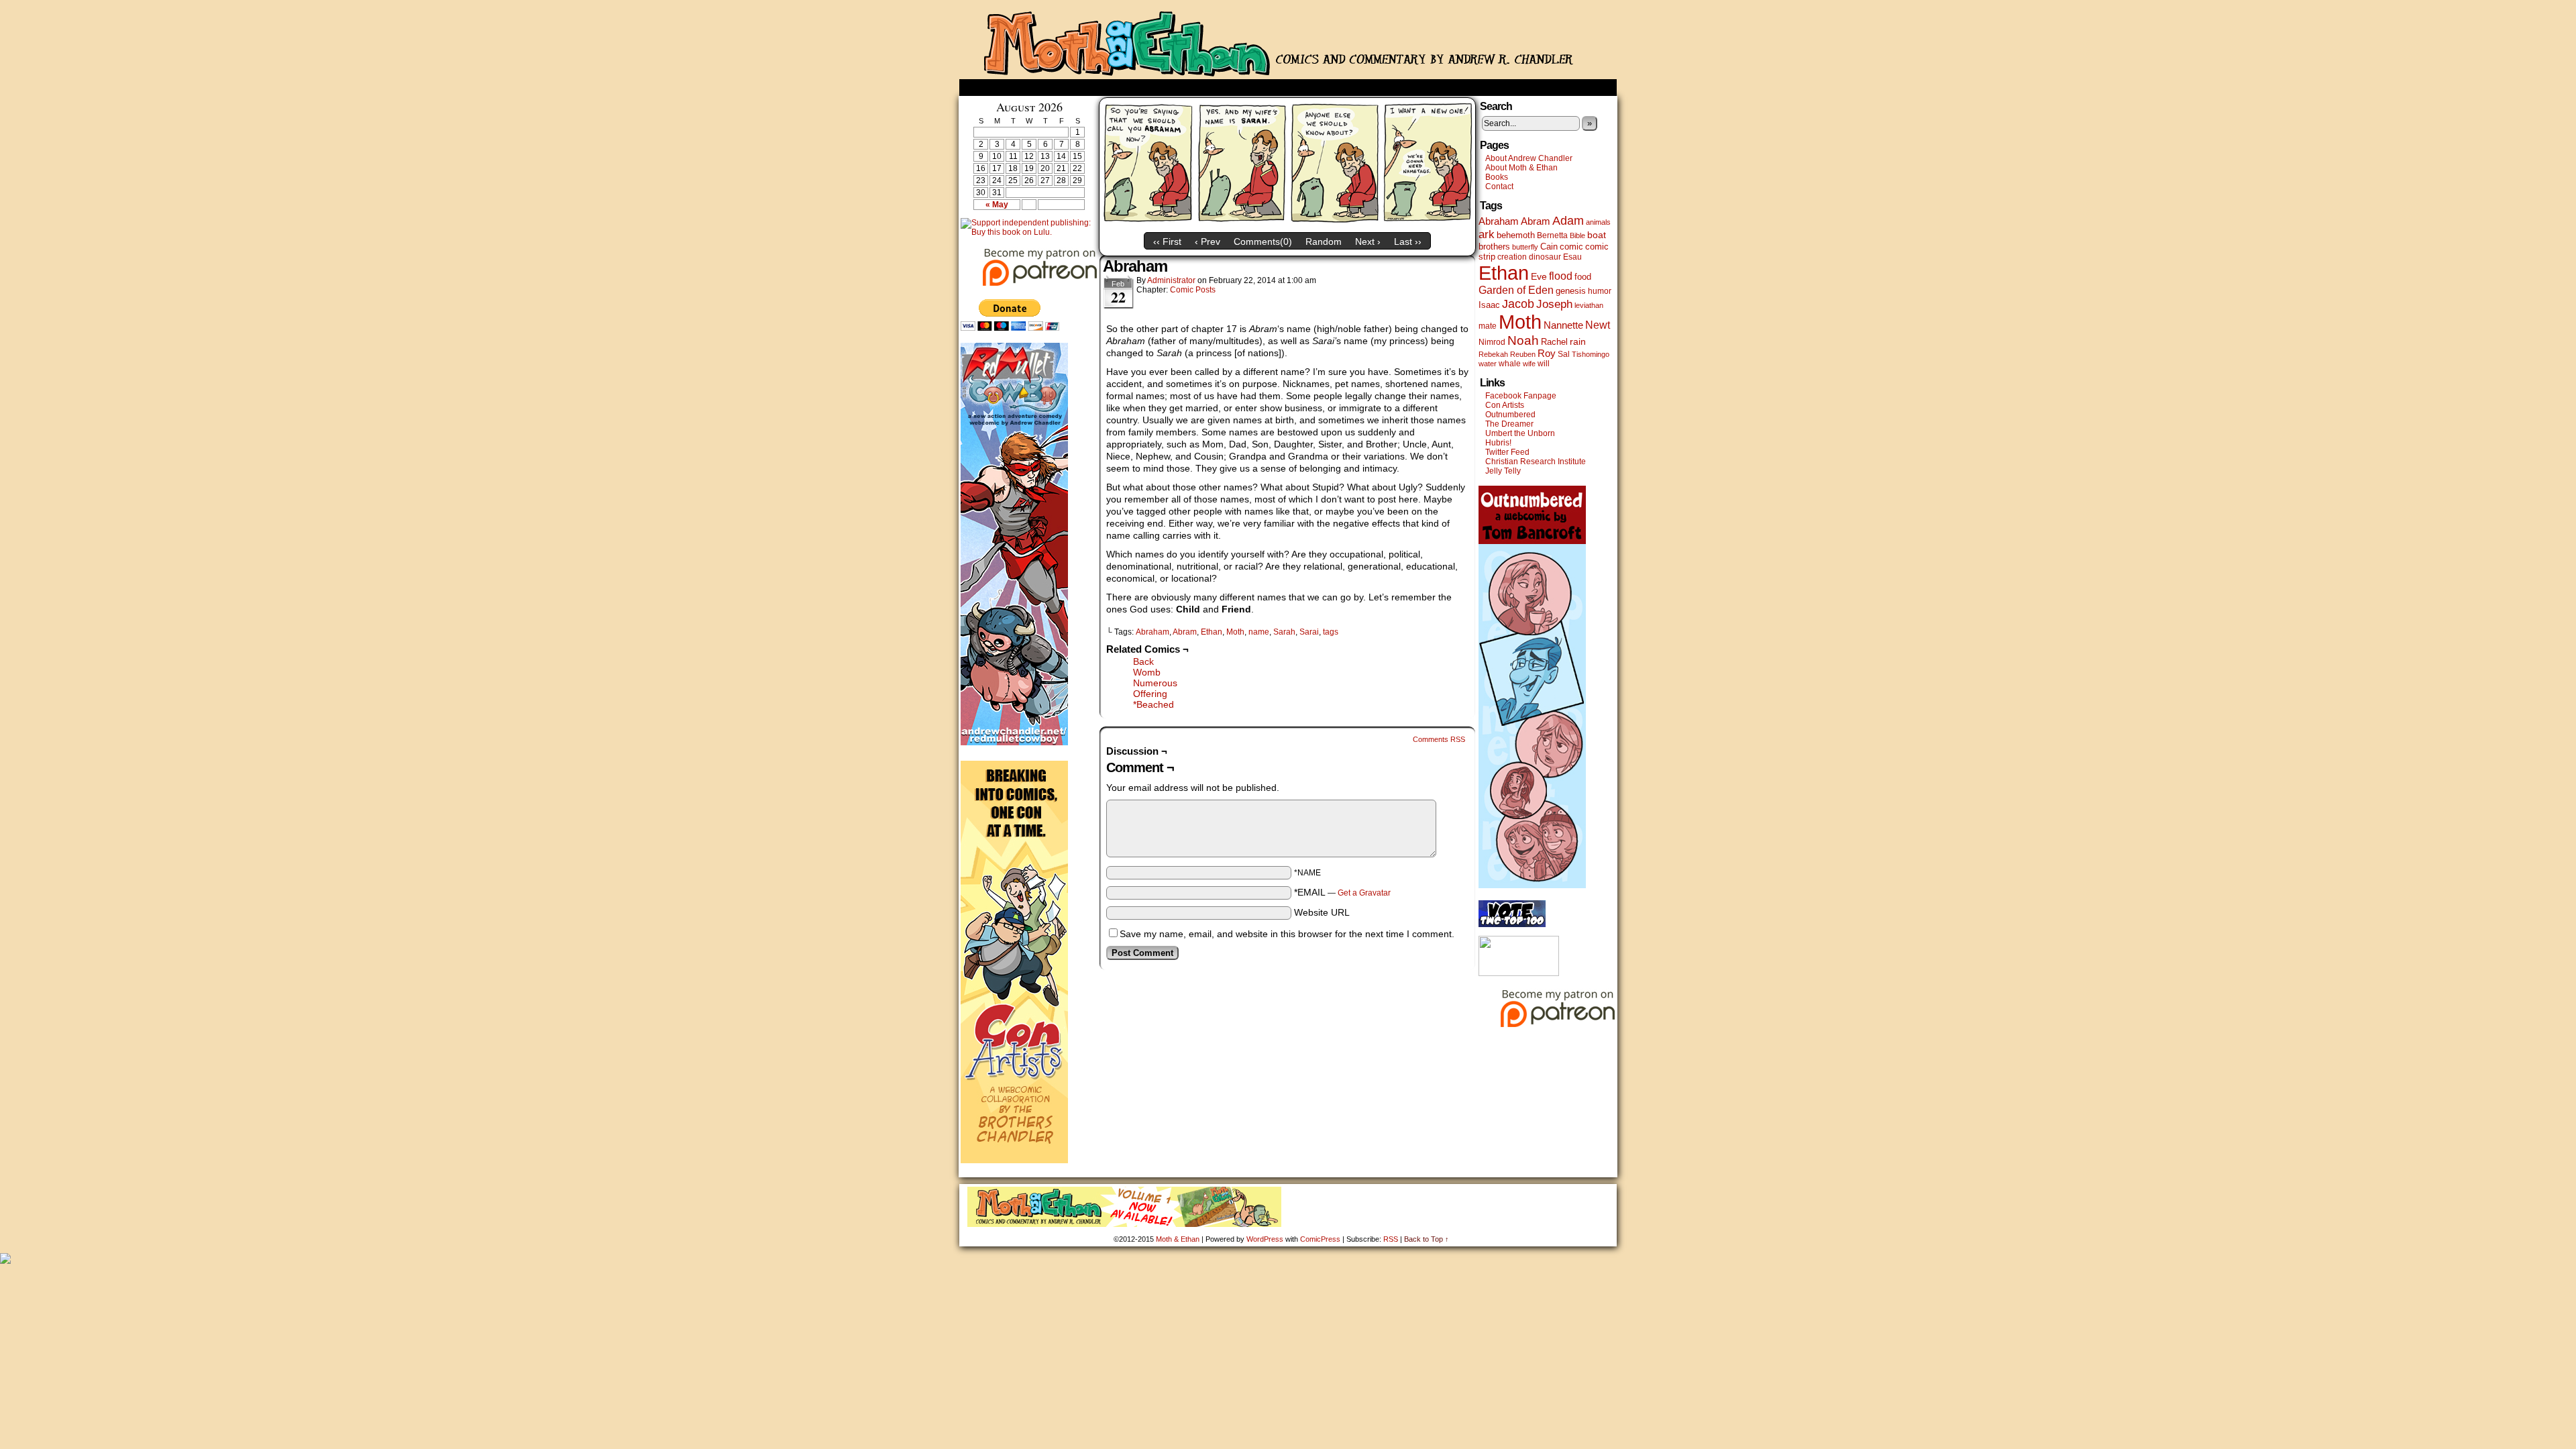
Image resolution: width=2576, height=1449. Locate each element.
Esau (1572, 257)
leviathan (1589, 305)
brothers (1494, 247)
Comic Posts (1193, 290)
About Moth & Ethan (1521, 168)
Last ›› (1408, 241)
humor (1600, 291)
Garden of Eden (1516, 290)
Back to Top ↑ (1427, 1239)
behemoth (1516, 235)
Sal (1564, 354)
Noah (1523, 340)
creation (1512, 257)
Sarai (1309, 632)
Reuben (1523, 354)
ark (1487, 234)
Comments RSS (1439, 739)
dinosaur (1545, 257)
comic (1571, 247)
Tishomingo (1591, 354)
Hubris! (1498, 443)
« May (997, 205)
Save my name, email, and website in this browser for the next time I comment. (1287, 934)
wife (1529, 364)
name (1259, 632)
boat (1597, 235)
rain (1578, 341)
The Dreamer (1509, 424)
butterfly (1525, 247)
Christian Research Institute (1536, 462)
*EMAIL (1342, 892)
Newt (1598, 325)
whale (1510, 364)
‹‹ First (1167, 241)
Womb (1147, 672)
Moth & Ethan (1288, 43)
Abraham (1152, 632)
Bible (1577, 235)
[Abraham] (1287, 223)
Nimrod (1492, 342)
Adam (1568, 221)
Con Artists (1505, 405)
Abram (1185, 632)
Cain (1549, 247)
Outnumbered (1510, 415)
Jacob (1518, 304)
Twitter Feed (1507, 452)
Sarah (1284, 632)
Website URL (1322, 912)
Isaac (1489, 305)
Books (1497, 177)
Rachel (1554, 342)
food (1583, 277)
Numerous (1155, 683)
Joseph (1554, 304)
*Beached (1153, 704)
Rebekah (1493, 354)
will (1544, 364)
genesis (1571, 291)
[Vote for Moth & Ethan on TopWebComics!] (1512, 924)
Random (1324, 241)
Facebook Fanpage (1521, 396)
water (1488, 364)
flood (1561, 276)
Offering (1150, 694)
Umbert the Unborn (1520, 433)
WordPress (1265, 1239)
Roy (1547, 354)
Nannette (1563, 325)
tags (1331, 632)
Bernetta (1552, 235)
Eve (1539, 276)
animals (1598, 222)
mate (1488, 326)
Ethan (1212, 632)
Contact (1499, 186)
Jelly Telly (1503, 471)
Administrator (1171, 280)
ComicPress (1320, 1239)
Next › (1368, 241)
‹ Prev (1207, 241)
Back (1143, 661)
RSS (1391, 1239)
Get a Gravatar (1364, 893)
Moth (1235, 632)
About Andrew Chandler (1529, 158)
